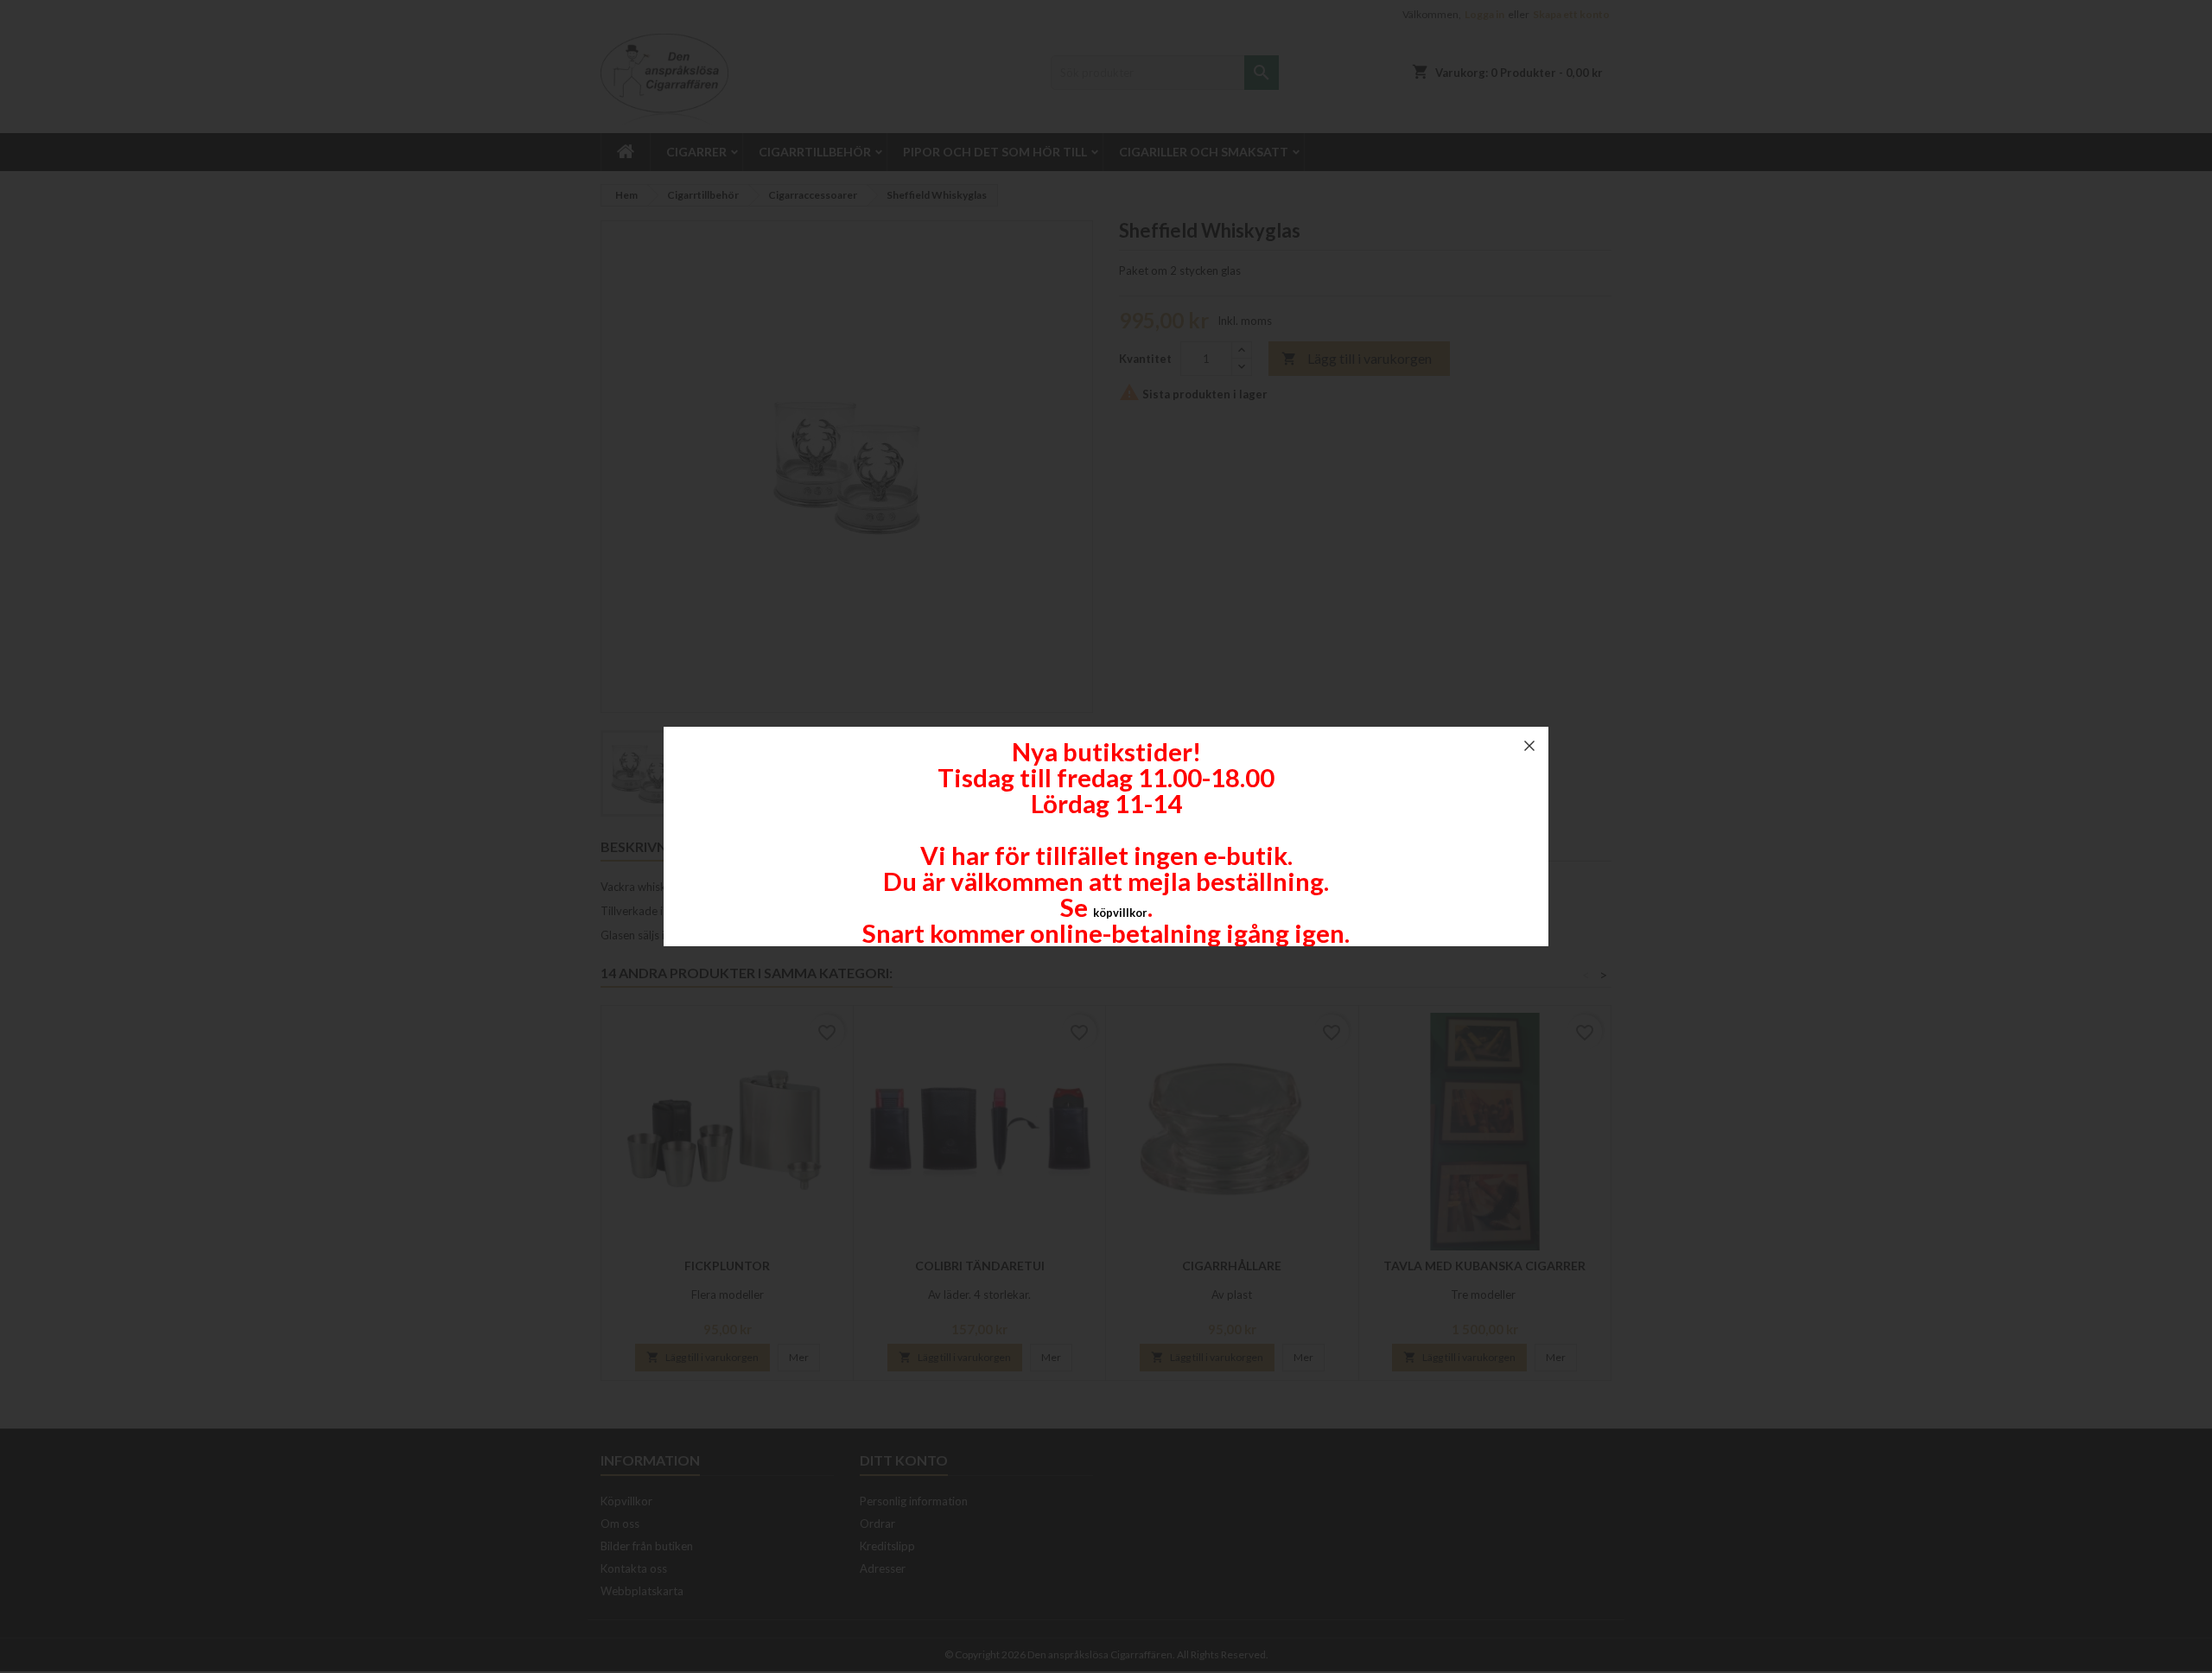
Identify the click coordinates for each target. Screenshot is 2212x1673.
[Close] (1529, 746)
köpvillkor (1120, 913)
